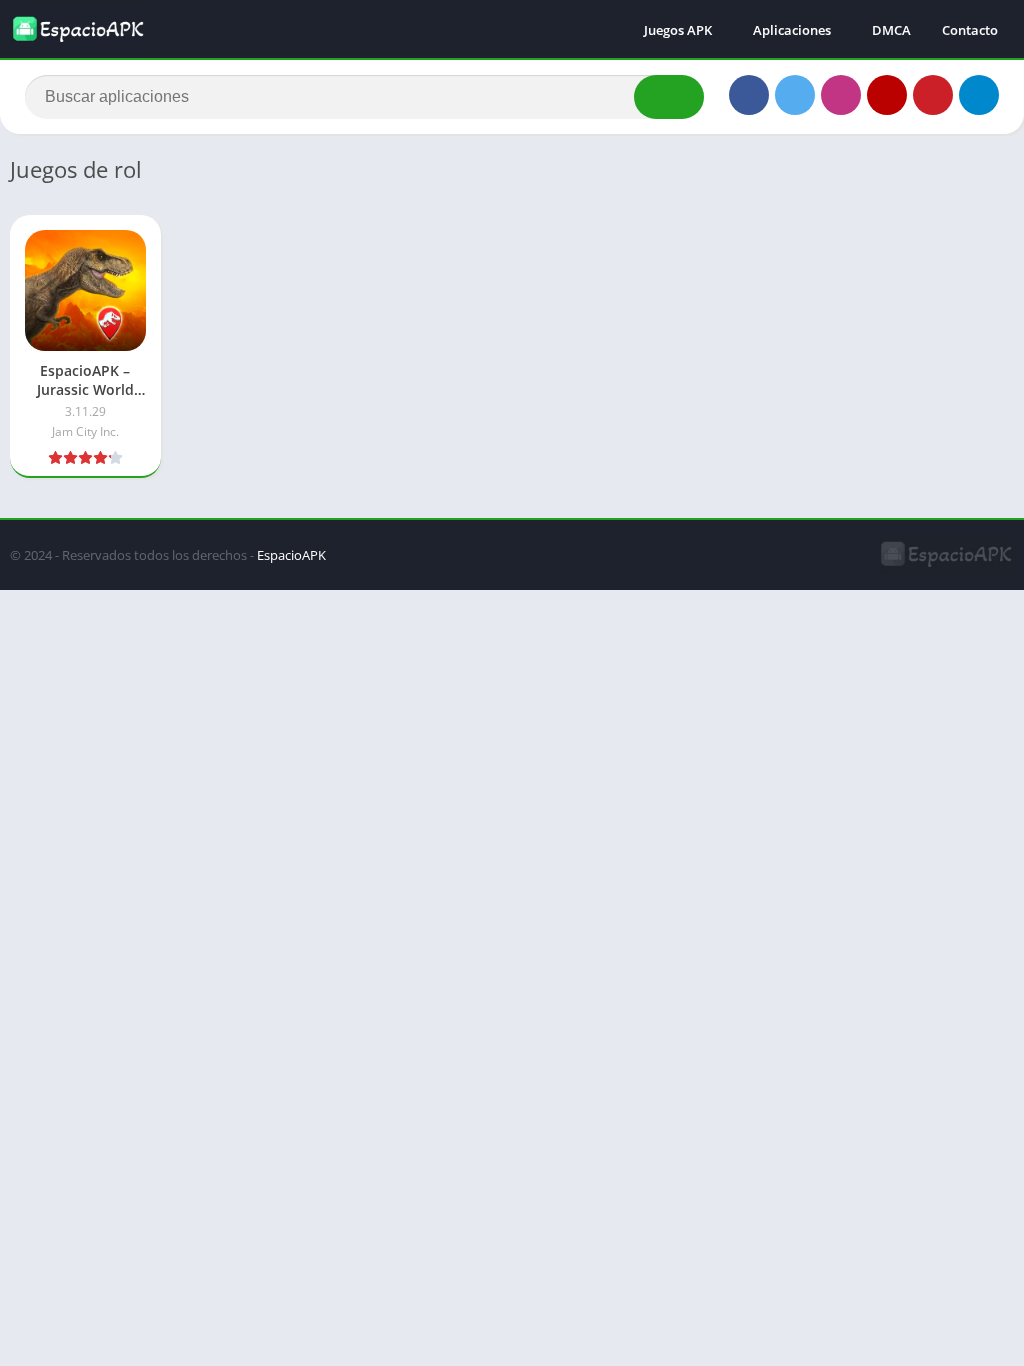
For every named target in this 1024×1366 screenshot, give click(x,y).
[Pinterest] (933, 95)
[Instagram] (841, 95)
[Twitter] (795, 95)
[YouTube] (887, 95)
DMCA (891, 30)
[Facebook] (749, 95)
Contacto (970, 30)
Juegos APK (678, 30)
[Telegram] (979, 95)
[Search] (669, 97)
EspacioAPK (291, 555)
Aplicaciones (792, 30)
